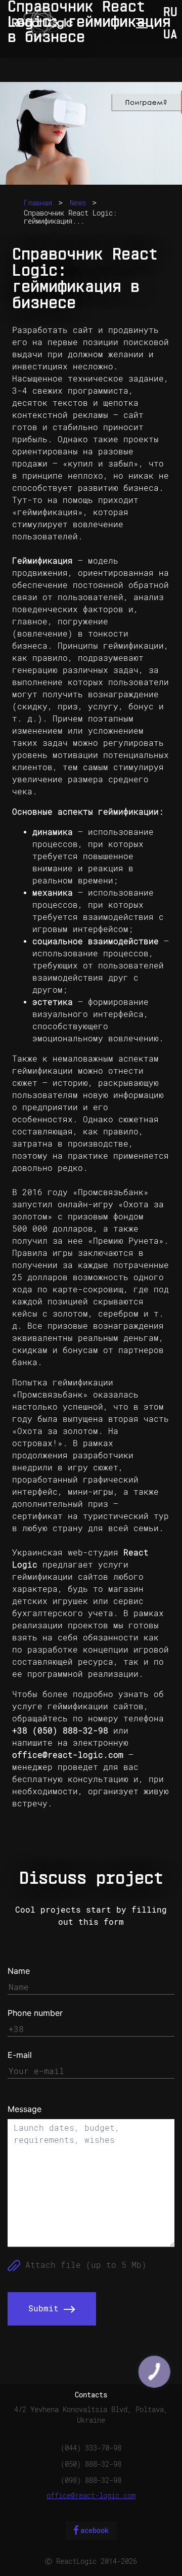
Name (19, 1971)
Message (25, 2109)
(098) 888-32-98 (91, 2480)
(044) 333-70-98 (91, 2448)
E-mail (20, 2055)
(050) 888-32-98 (91, 2464)
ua (170, 35)
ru (170, 13)
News (78, 203)
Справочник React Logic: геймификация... (70, 217)
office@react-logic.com (68, 1755)
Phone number (35, 2013)
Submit (46, 2309)
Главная (38, 203)
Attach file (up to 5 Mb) (83, 2265)
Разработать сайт (53, 330)
